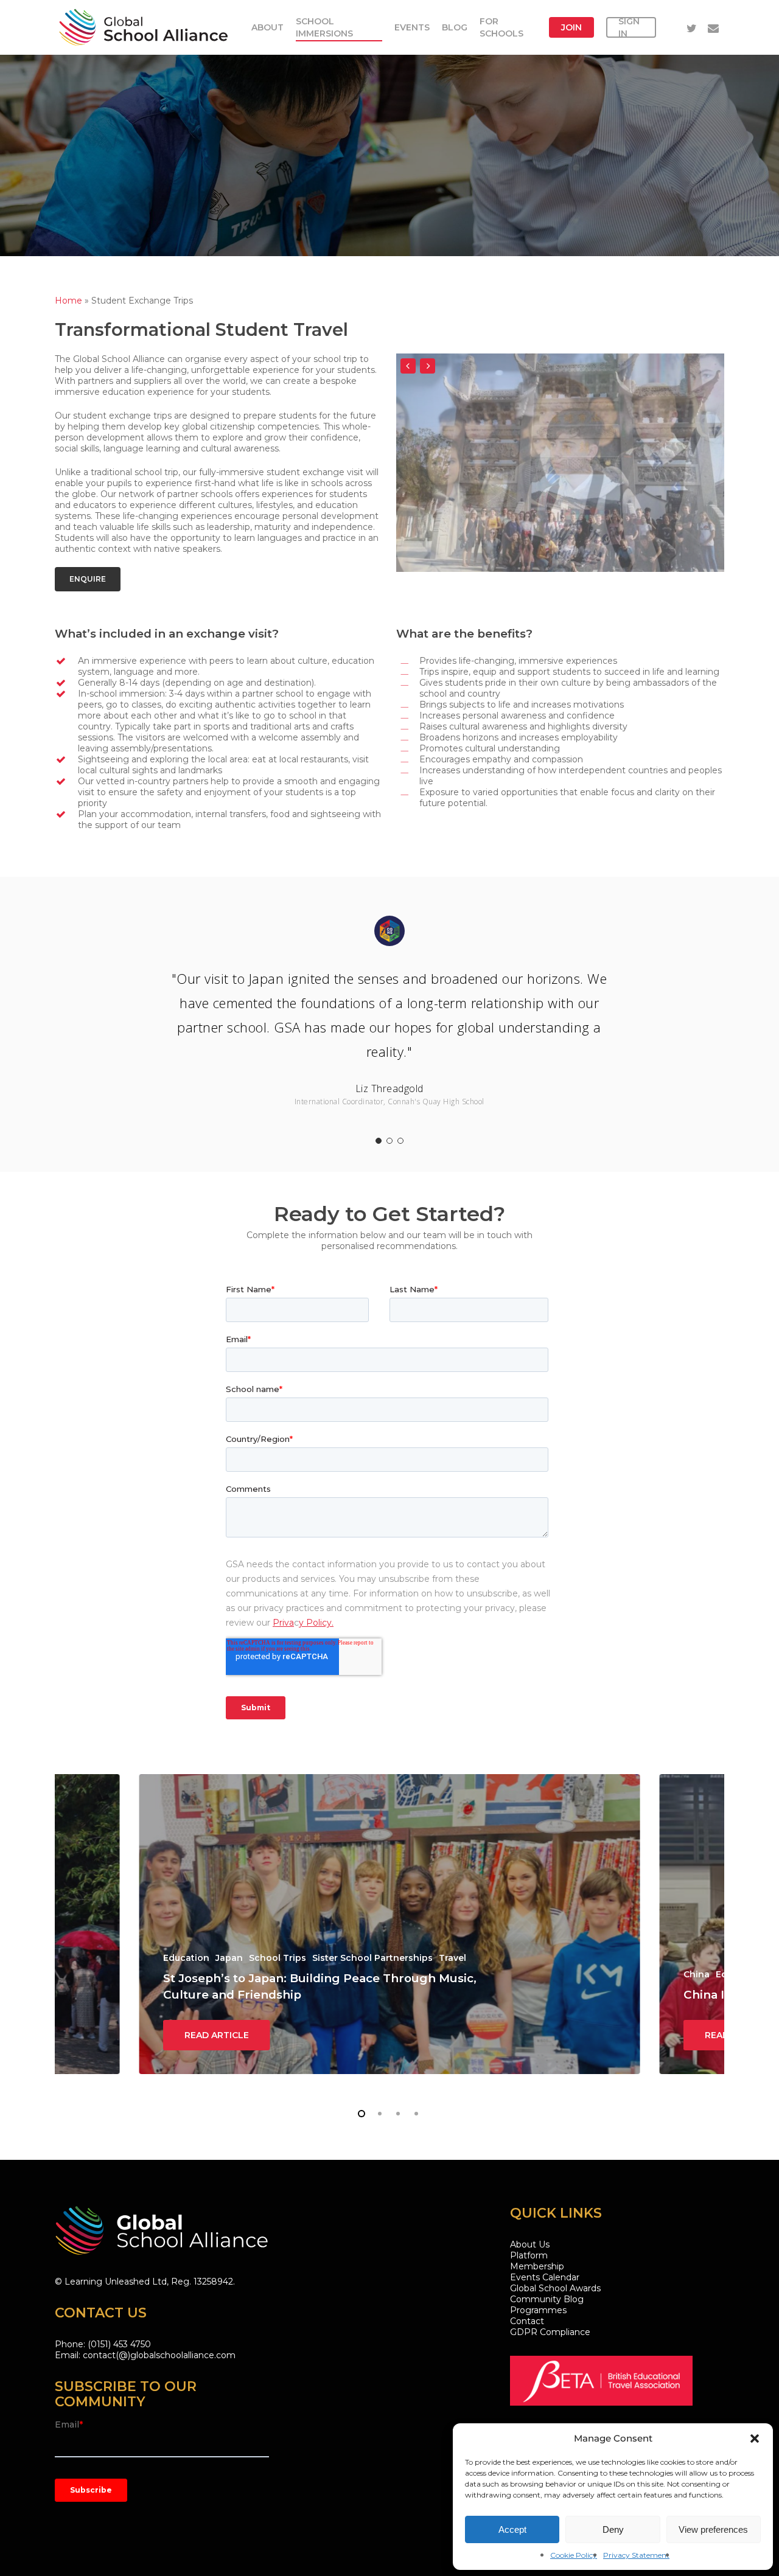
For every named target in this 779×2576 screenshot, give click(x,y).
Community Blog (547, 2299)
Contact (527, 2321)
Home (68, 301)
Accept (512, 2529)
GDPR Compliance (550, 2332)
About (267, 27)
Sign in (629, 27)
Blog (455, 27)
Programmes (538, 2310)
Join (571, 27)
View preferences (713, 2529)
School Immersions (324, 27)
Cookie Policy (574, 2555)
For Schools (501, 27)
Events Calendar (545, 2277)
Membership (537, 2266)
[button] (755, 2438)
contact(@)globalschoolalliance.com (159, 2355)
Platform (529, 2255)
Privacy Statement (636, 2555)
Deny (613, 2529)
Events (412, 27)
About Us (530, 2244)
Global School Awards (555, 2288)
